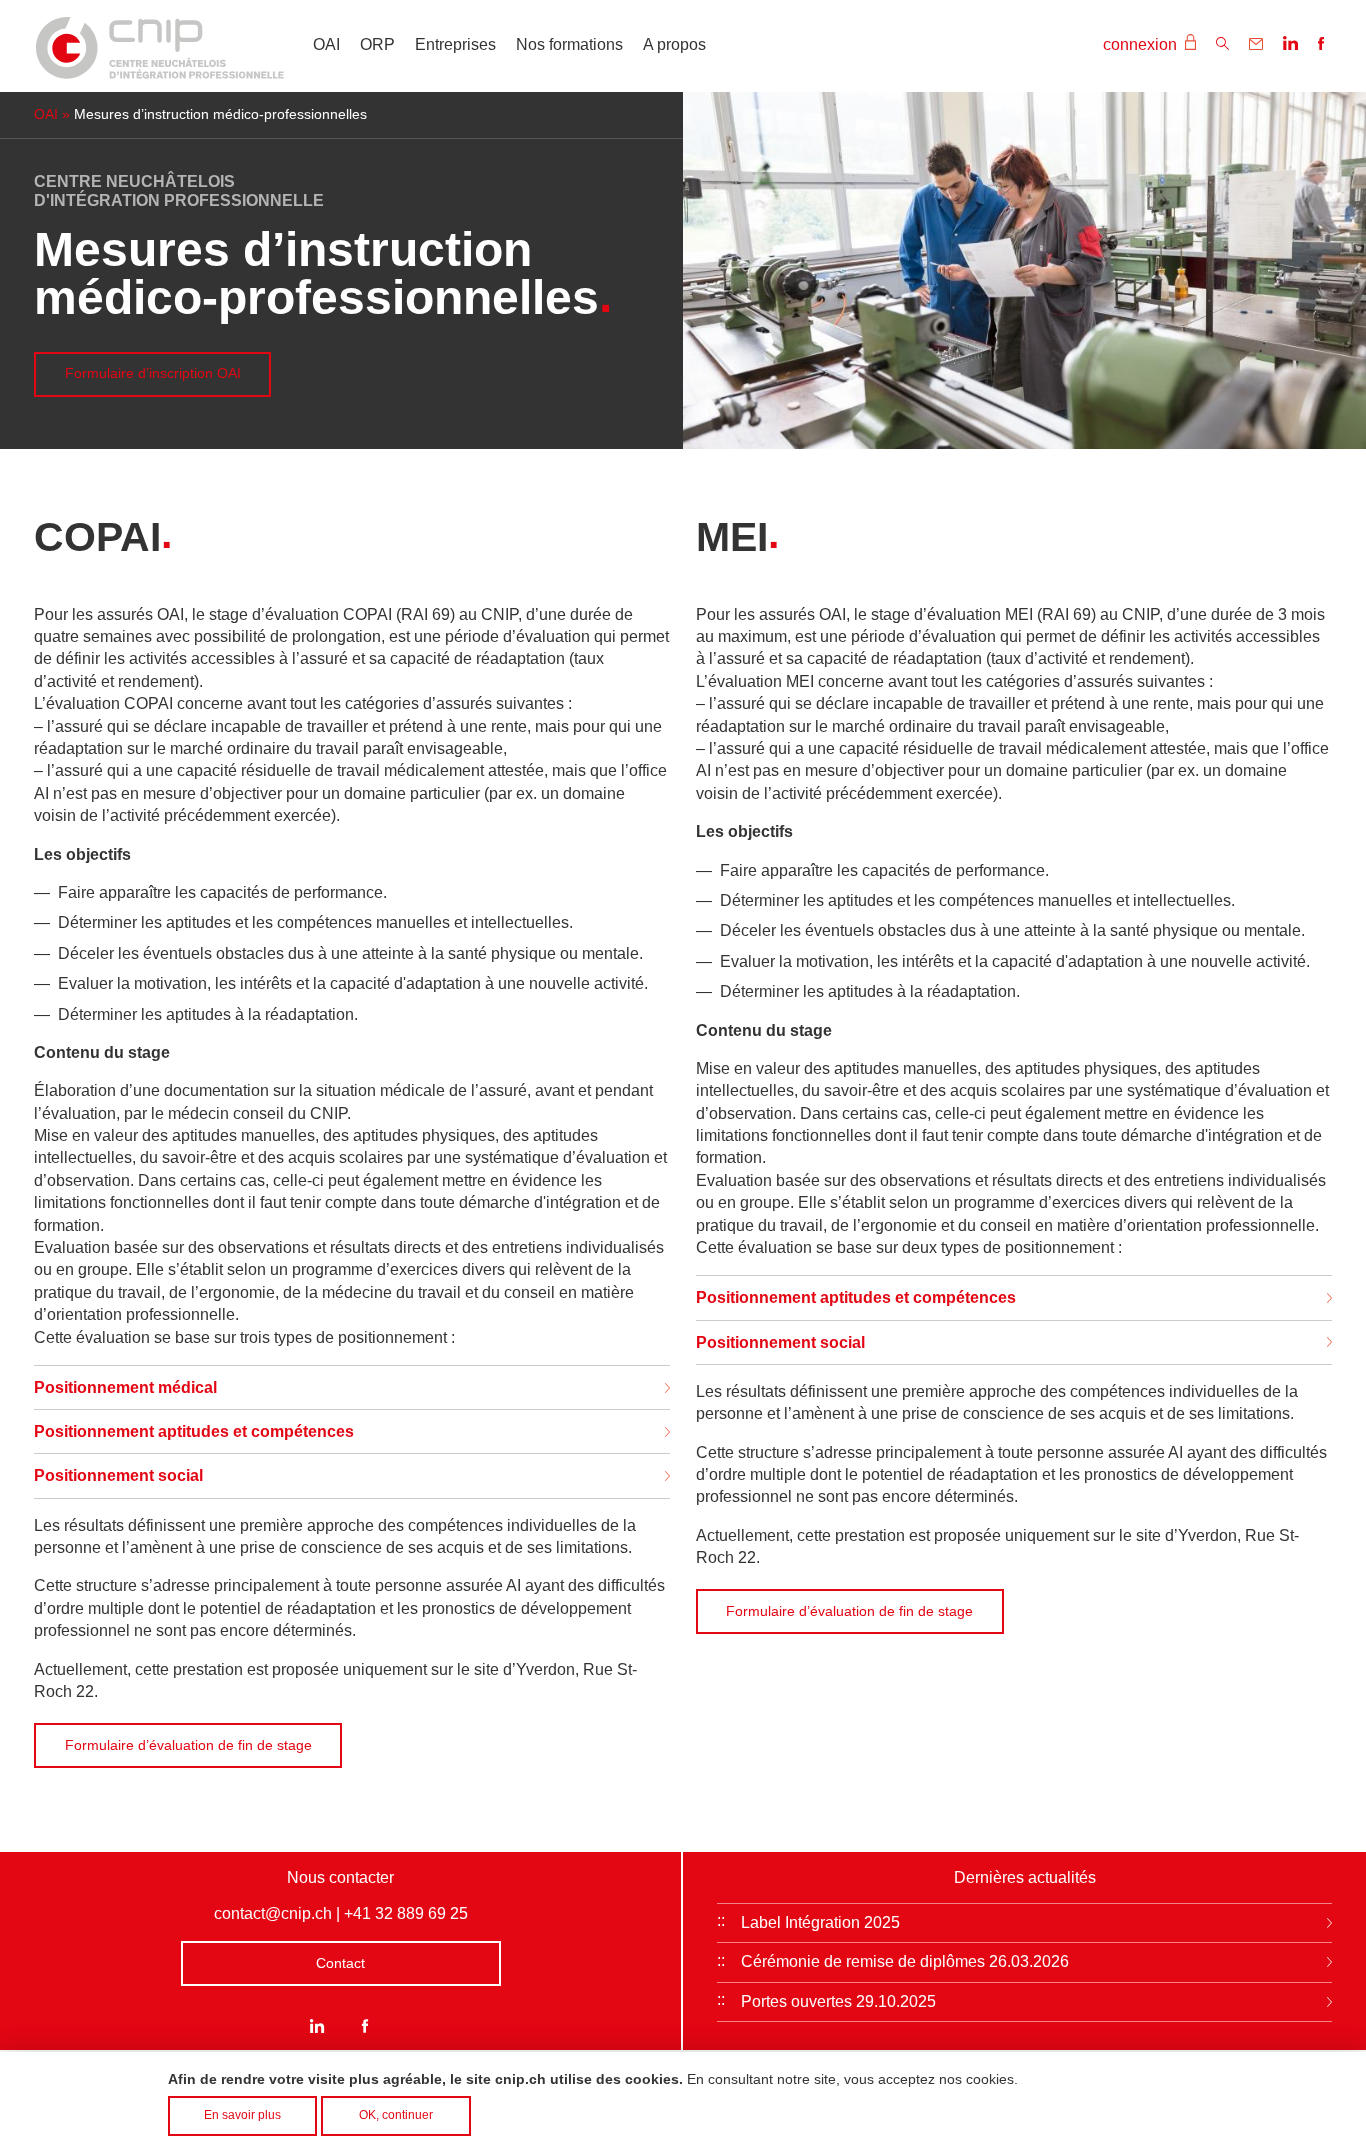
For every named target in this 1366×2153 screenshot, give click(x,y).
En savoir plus (242, 2115)
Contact (340, 1963)
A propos (674, 44)
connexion (1142, 44)
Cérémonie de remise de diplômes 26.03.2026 (905, 1961)
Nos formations (569, 44)
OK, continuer (396, 2115)
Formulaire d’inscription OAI (153, 373)
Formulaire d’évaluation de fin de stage (188, 1745)
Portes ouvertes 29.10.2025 (838, 2001)
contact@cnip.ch (273, 1913)
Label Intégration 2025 (820, 1922)
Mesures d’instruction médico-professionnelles (220, 114)
